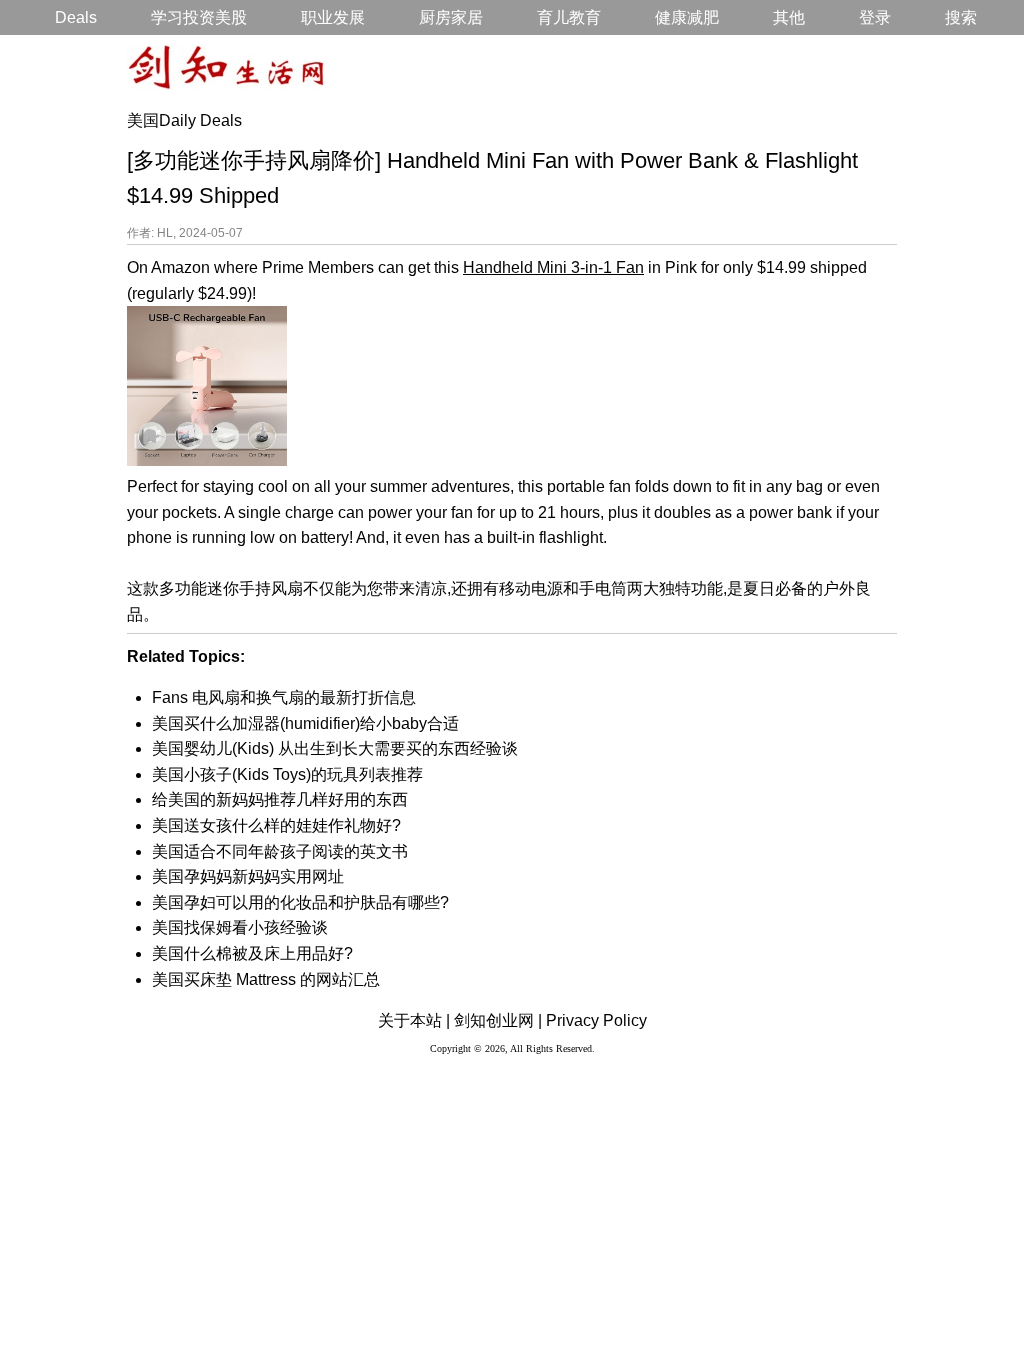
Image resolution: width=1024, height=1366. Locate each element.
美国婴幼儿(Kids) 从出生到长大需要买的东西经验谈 (335, 748)
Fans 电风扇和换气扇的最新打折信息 (284, 697)
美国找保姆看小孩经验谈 (240, 927)
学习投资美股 (199, 17)
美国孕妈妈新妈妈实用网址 (248, 876)
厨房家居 (451, 17)
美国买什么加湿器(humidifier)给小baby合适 (305, 723)
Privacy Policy (596, 1020)
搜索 (961, 17)
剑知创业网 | (498, 1020)
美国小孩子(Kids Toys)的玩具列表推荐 (287, 774)
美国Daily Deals (184, 120)
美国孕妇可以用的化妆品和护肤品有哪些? (300, 902)
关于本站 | (414, 1020)
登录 (875, 17)
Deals (76, 17)
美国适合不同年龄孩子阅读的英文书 (280, 851)
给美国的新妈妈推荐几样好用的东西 (280, 799)
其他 (789, 17)
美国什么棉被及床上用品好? (252, 953)
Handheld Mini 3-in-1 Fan (553, 267)
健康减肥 (687, 17)
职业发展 (333, 17)
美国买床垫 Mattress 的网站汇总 (266, 979)
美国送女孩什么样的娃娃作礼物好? (276, 825)
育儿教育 (569, 17)
